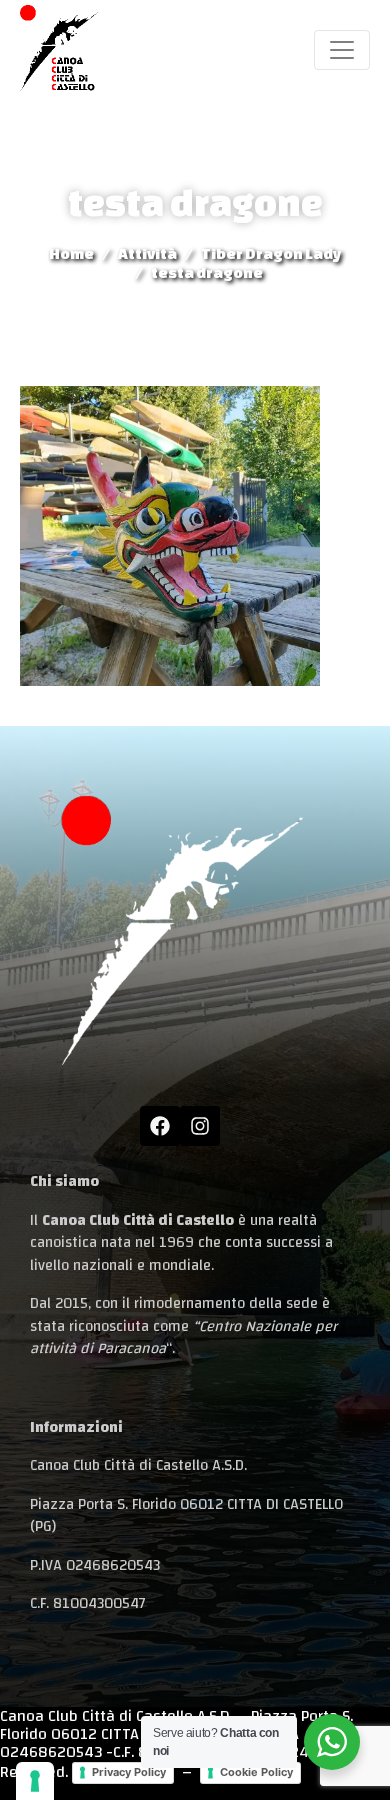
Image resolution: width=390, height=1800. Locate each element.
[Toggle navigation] (342, 50)
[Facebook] (160, 1126)
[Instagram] (200, 1126)
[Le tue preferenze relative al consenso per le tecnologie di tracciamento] (35, 1781)
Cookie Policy (256, 1772)
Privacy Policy (129, 1772)
